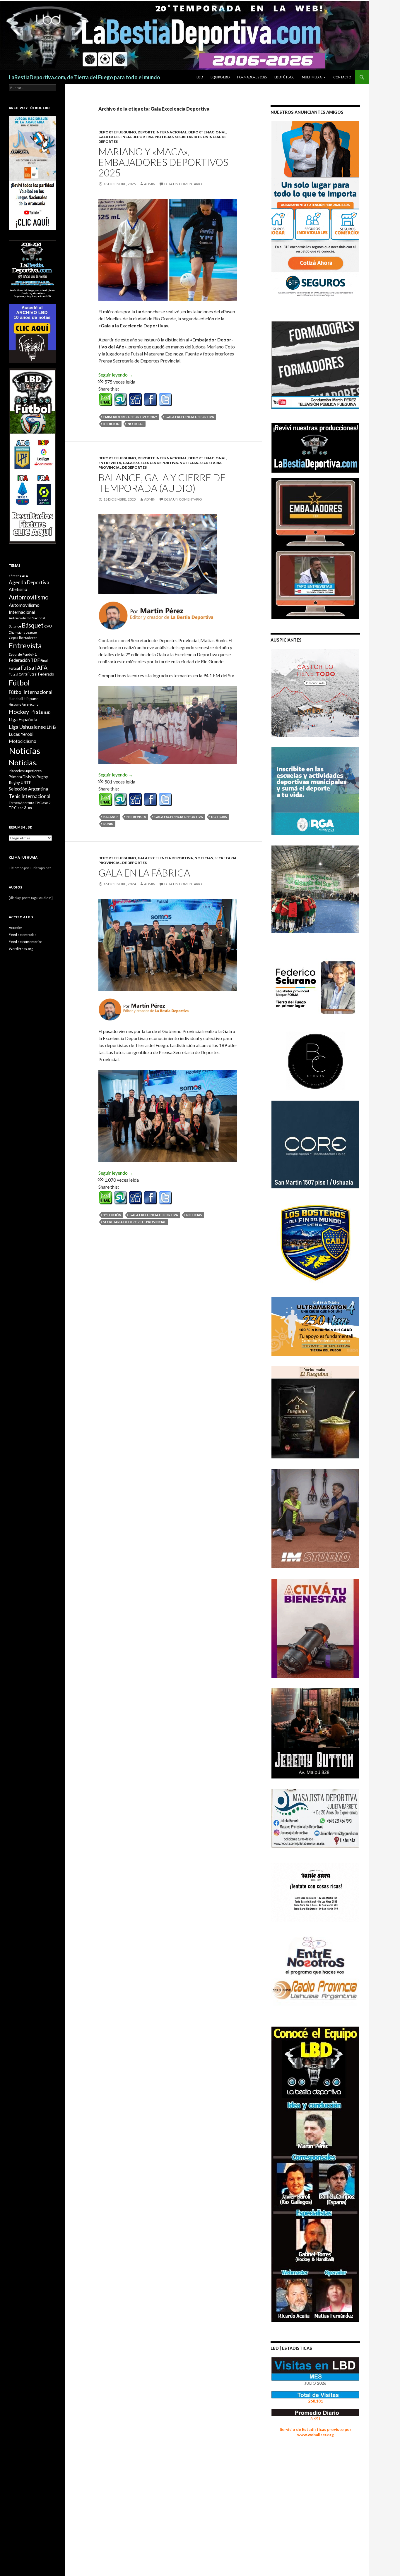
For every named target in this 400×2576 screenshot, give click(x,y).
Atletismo (18, 589)
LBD (200, 77)
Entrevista (110, 463)
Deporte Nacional (207, 132)
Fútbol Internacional (31, 692)
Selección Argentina (28, 789)
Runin (108, 824)
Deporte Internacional (162, 132)
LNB (51, 727)
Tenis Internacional (30, 796)
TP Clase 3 (17, 808)
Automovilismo (29, 597)
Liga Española (23, 719)
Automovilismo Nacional (27, 618)
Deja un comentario (183, 184)
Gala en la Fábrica (144, 873)
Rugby (42, 777)
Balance (111, 817)
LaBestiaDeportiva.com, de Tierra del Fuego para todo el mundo (84, 77)
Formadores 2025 (252, 77)
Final (44, 660)
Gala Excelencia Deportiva (126, 137)
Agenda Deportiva (29, 582)
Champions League (23, 632)
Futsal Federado (41, 674)
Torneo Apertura (22, 803)
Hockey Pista (26, 712)
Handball (16, 699)
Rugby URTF (20, 783)
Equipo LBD (220, 77)
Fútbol (19, 683)
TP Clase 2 (43, 803)
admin (150, 184)
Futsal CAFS (18, 674)
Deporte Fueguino (117, 132)
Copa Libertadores (23, 638)
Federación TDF (24, 660)
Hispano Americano (24, 704)
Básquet (33, 625)
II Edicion (111, 424)
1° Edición (112, 1215)
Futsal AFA (34, 667)
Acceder (16, 928)
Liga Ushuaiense (27, 727)
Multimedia (312, 77)
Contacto (342, 77)
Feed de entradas (23, 935)
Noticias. (23, 762)
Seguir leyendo (116, 375)
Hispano (31, 698)
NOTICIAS (164, 137)
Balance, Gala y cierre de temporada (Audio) (162, 483)
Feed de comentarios (26, 942)
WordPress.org (21, 949)
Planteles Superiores (25, 771)
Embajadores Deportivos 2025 (130, 417)
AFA (25, 576)
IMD (47, 713)
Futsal (14, 668)
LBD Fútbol (284, 77)
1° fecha (15, 576)
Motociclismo (23, 741)
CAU (48, 626)
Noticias (136, 424)
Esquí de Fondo (20, 654)
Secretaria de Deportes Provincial (135, 1222)
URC (30, 808)
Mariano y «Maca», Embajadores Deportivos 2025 (163, 162)
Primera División (22, 777)
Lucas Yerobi (21, 734)
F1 (35, 654)
